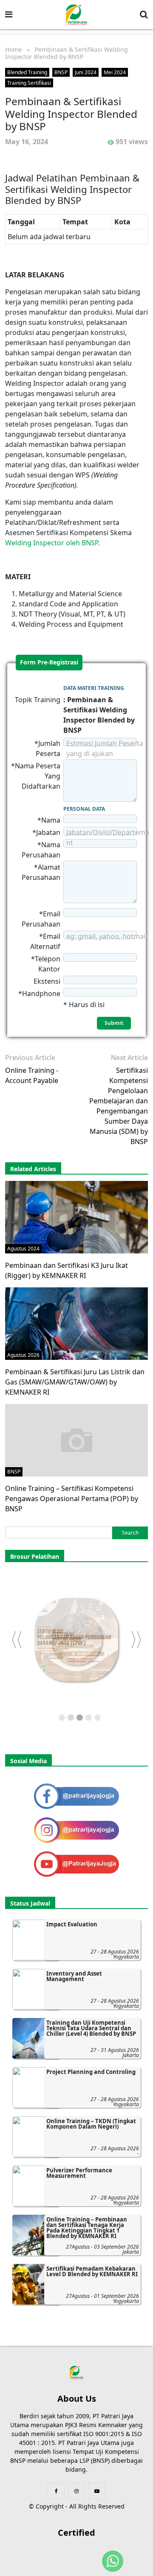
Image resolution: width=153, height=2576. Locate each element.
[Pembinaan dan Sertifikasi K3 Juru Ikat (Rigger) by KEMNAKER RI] (76, 1217)
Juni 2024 (86, 72)
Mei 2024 (115, 72)
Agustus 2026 (23, 1355)
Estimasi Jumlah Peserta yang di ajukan (105, 748)
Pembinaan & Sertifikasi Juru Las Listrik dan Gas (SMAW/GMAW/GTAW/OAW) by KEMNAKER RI (75, 1382)
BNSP (61, 72)
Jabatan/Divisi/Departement (108, 837)
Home (13, 49)
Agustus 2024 (23, 1249)
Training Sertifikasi (29, 83)
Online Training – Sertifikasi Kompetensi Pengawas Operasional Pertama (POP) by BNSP (72, 1499)
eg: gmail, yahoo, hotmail (107, 936)
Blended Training (27, 72)
